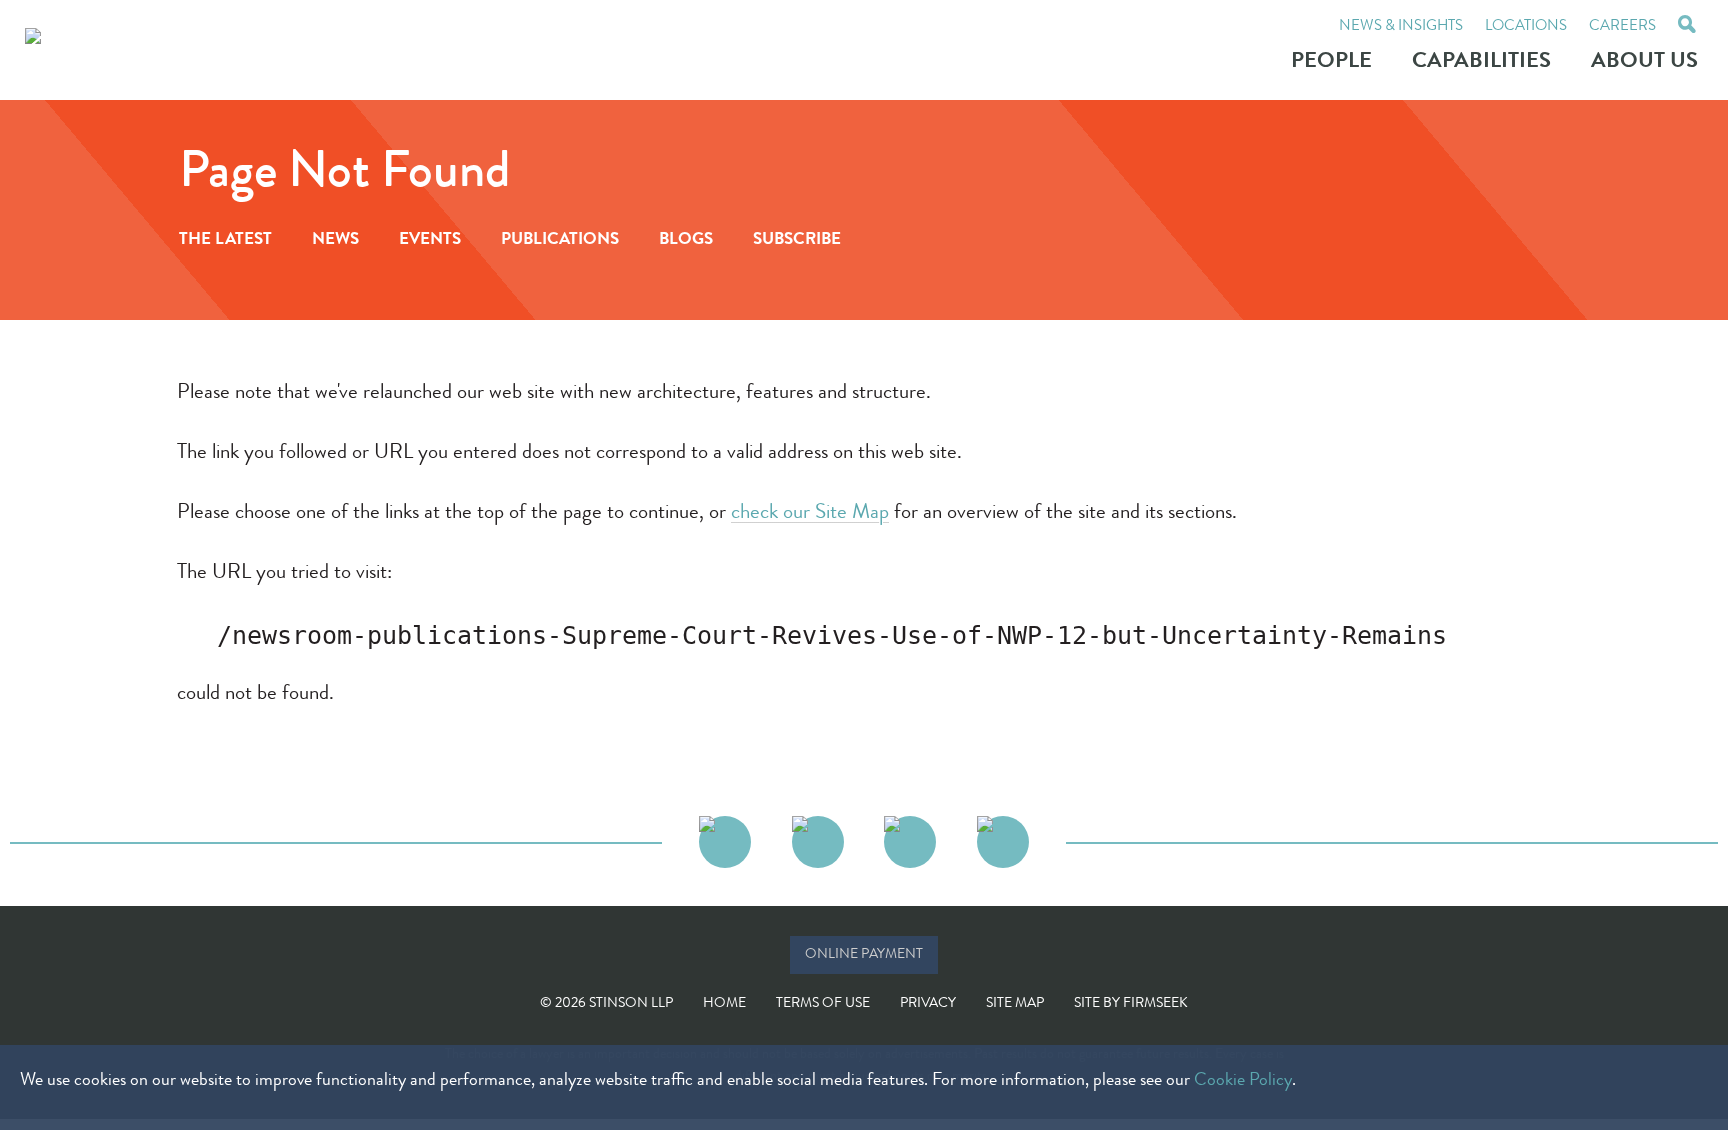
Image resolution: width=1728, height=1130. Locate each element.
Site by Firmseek (1131, 1004)
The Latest (225, 240)
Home (724, 1004)
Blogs (686, 240)
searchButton (1687, 27)
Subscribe (797, 240)
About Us (1644, 63)
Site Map (1015, 1004)
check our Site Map (810, 513)
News (335, 240)
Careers (1622, 27)
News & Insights (1401, 27)
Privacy (928, 1004)
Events (430, 240)
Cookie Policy (1243, 1081)
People (1331, 63)
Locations (1526, 27)
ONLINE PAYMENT (864, 955)
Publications (560, 240)
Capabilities (1481, 63)
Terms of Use (823, 1004)
